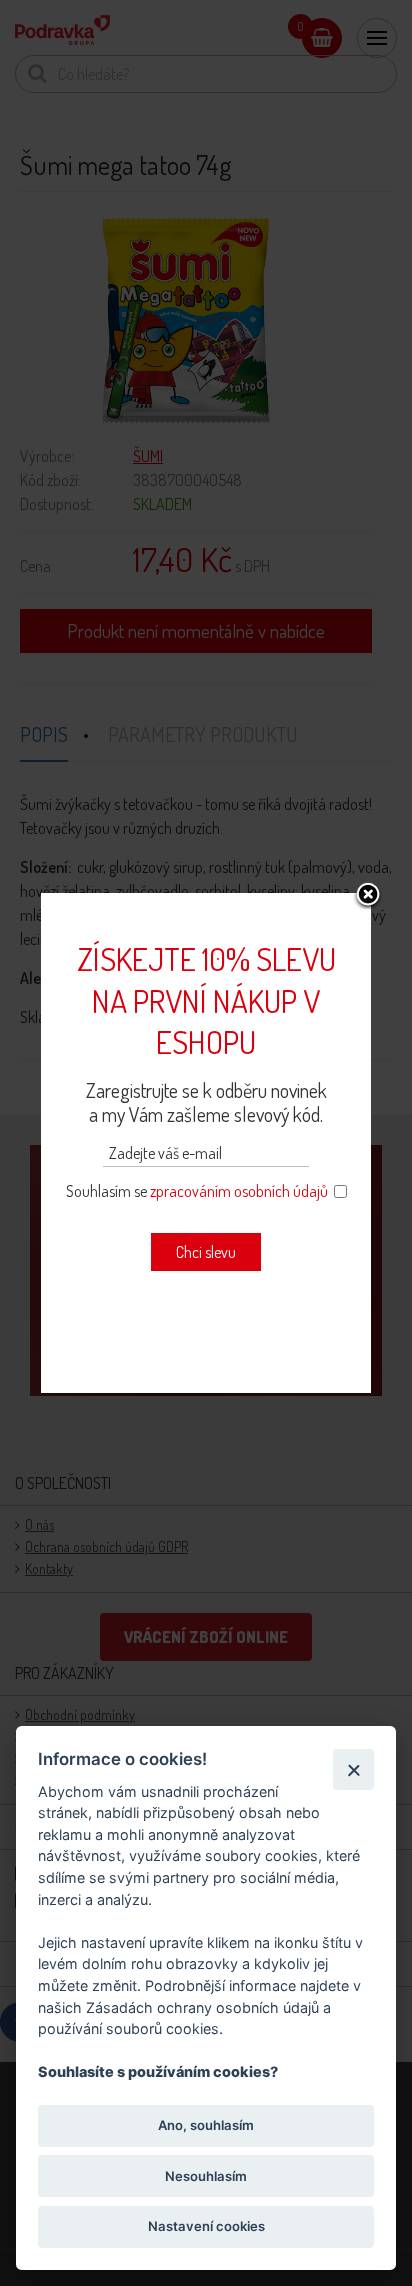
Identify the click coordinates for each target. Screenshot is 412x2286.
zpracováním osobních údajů (239, 1191)
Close (368, 896)
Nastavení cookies (206, 2226)
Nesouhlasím (206, 2176)
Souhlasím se (197, 1191)
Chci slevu (206, 1252)
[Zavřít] (353, 1769)
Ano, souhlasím (206, 2125)
